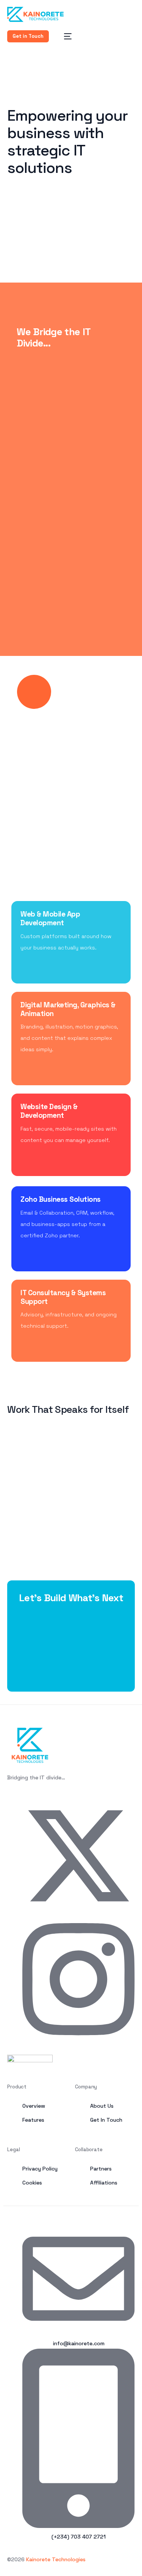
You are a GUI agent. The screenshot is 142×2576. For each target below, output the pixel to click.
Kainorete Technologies (56, 2559)
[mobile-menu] (64, 36)
